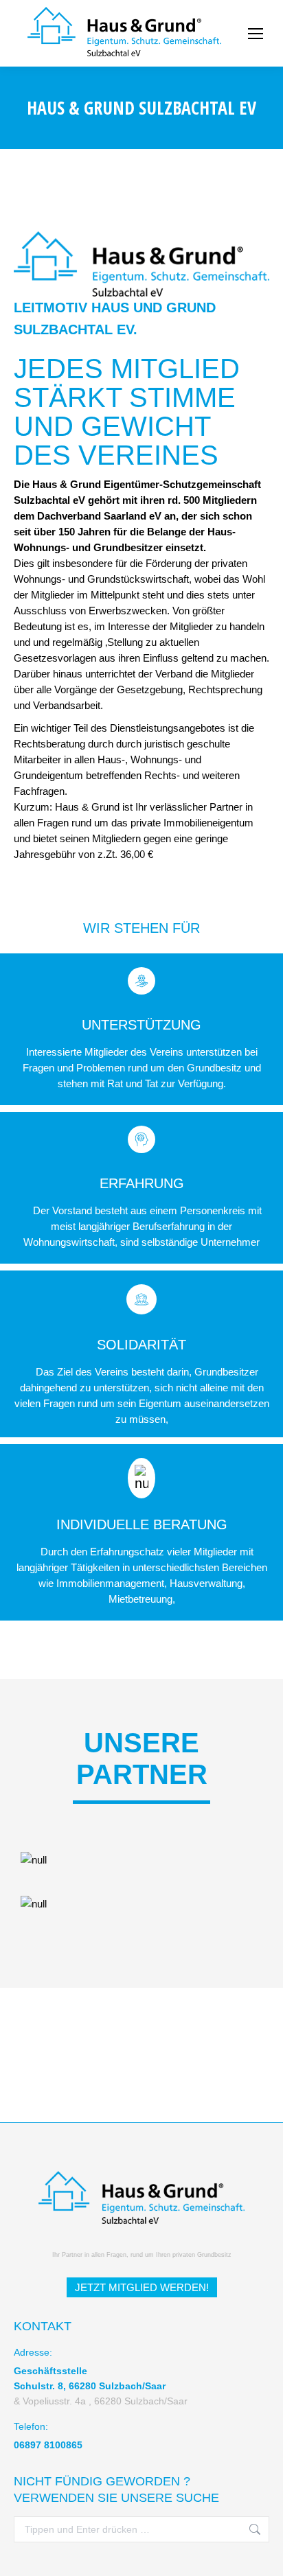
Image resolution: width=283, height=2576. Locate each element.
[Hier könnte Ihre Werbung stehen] (141, 1904)
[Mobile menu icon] (256, 34)
